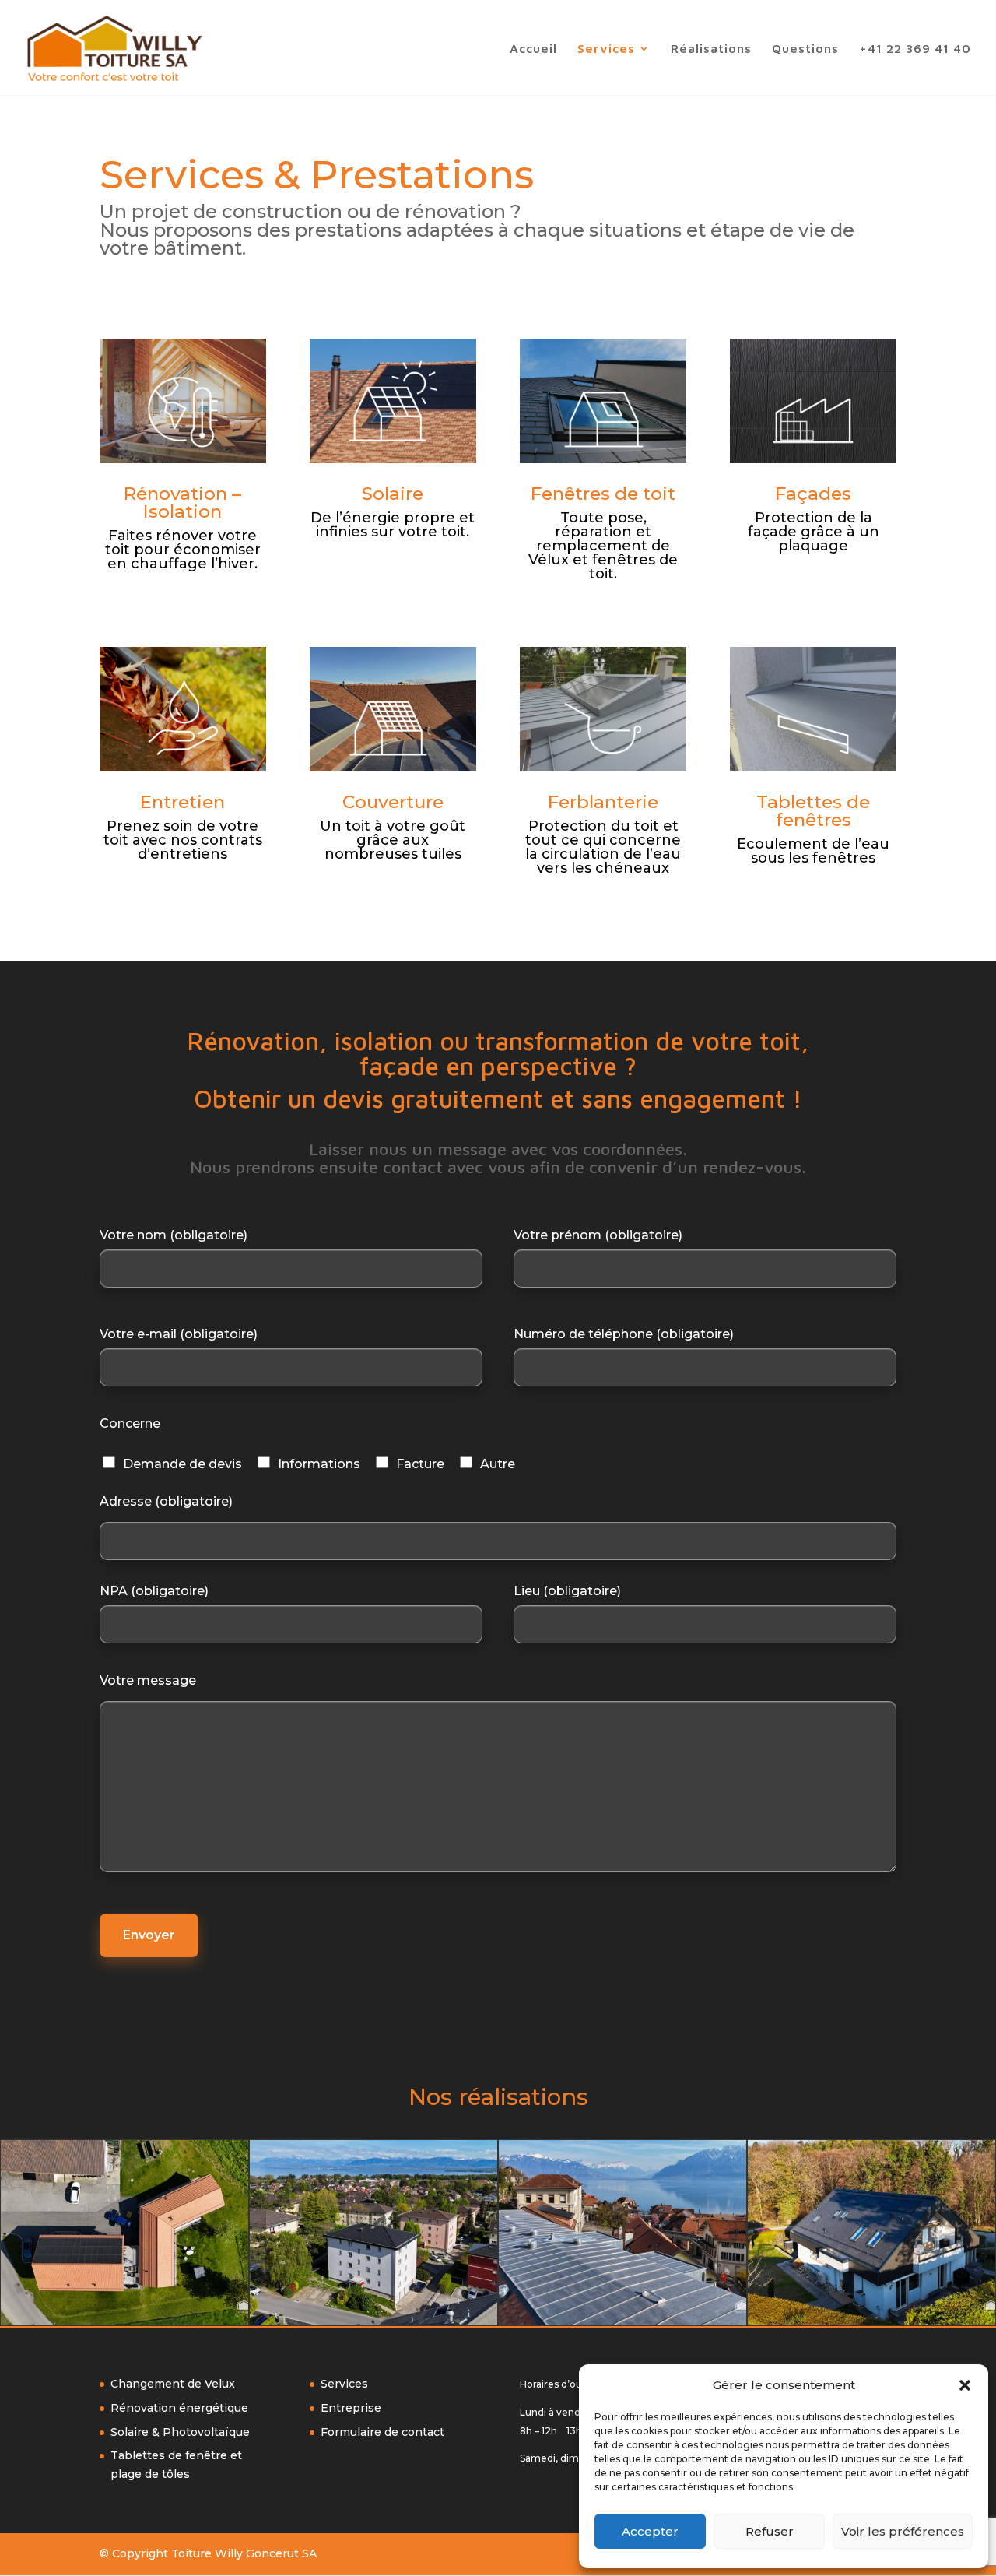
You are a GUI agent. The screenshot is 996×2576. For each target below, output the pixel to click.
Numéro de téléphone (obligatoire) (624, 1334)
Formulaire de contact (382, 2432)
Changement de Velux (173, 2384)
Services (606, 49)
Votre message (148, 1680)
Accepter (650, 2531)
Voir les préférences (903, 2531)
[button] (965, 2385)
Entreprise (351, 2408)
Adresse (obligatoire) (166, 1501)
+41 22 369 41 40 (915, 49)
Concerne (130, 1423)
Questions (805, 49)
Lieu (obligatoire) (567, 1591)
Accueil (533, 49)
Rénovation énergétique (179, 2408)
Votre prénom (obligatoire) (598, 1235)
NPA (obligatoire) (154, 1591)
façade (399, 1066)
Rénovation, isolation (310, 1041)
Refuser (770, 2531)
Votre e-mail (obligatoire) (179, 1334)
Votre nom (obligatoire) (174, 1235)
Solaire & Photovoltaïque (180, 2432)
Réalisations (711, 49)
